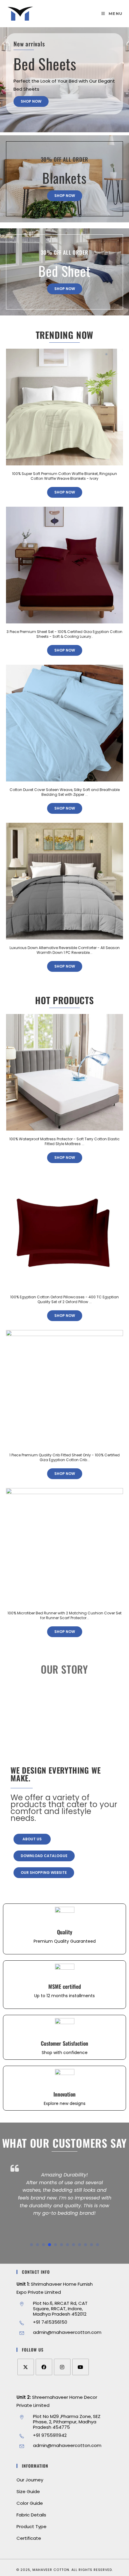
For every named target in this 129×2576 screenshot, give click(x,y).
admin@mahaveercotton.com (67, 2332)
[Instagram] (62, 2367)
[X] (26, 2367)
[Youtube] (81, 2367)
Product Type (31, 2526)
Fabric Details (31, 2515)
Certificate (29, 2538)
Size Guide (28, 2491)
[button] (31, 2245)
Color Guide (30, 2503)
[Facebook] (44, 2367)
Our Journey (30, 2480)
